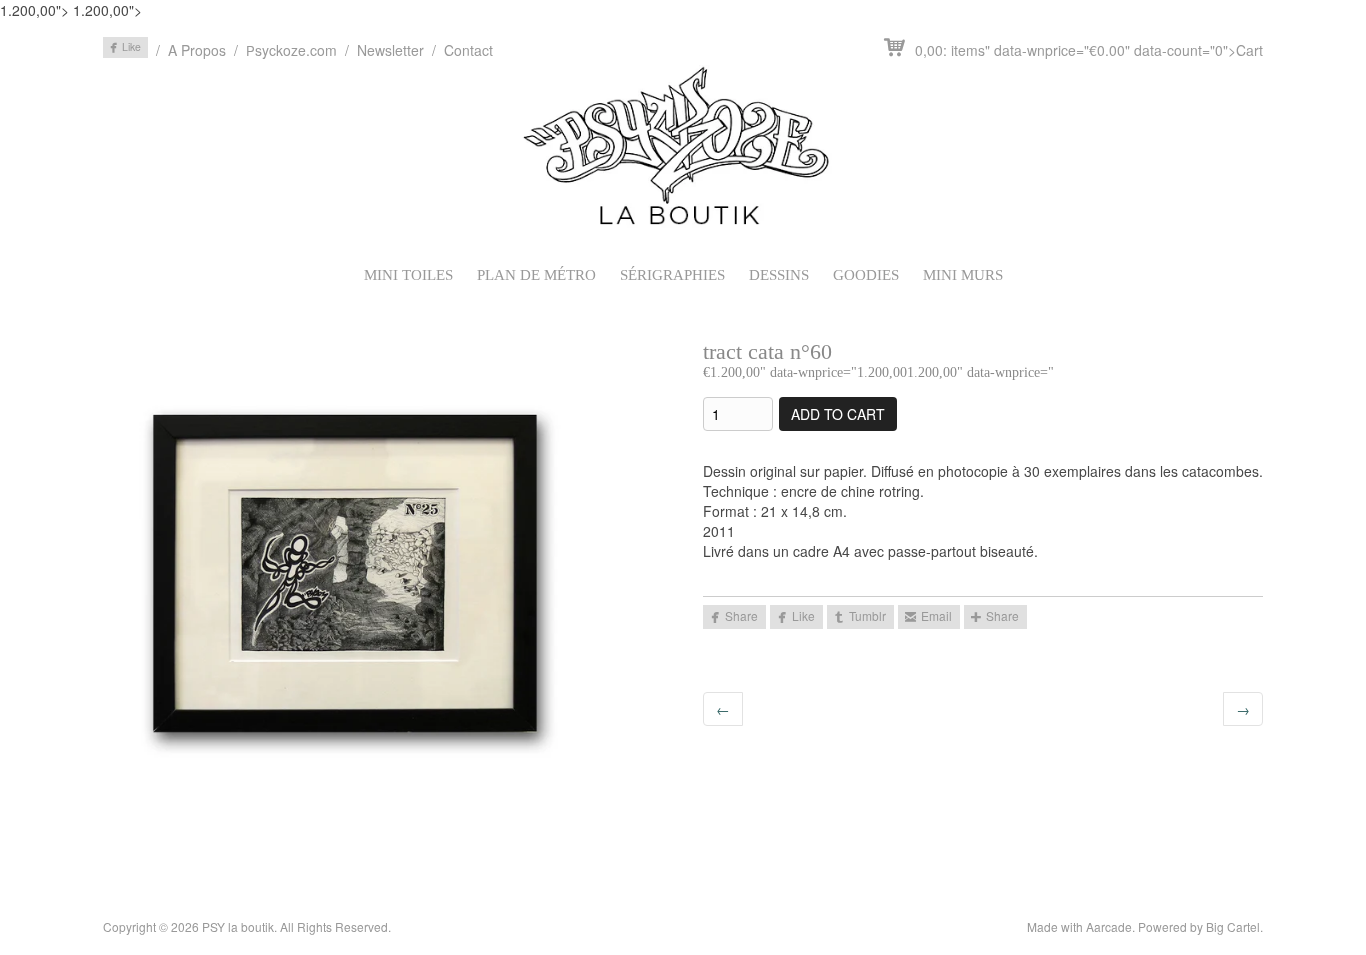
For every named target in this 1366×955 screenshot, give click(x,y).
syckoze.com (291, 50)
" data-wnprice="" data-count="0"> (1089, 50)
